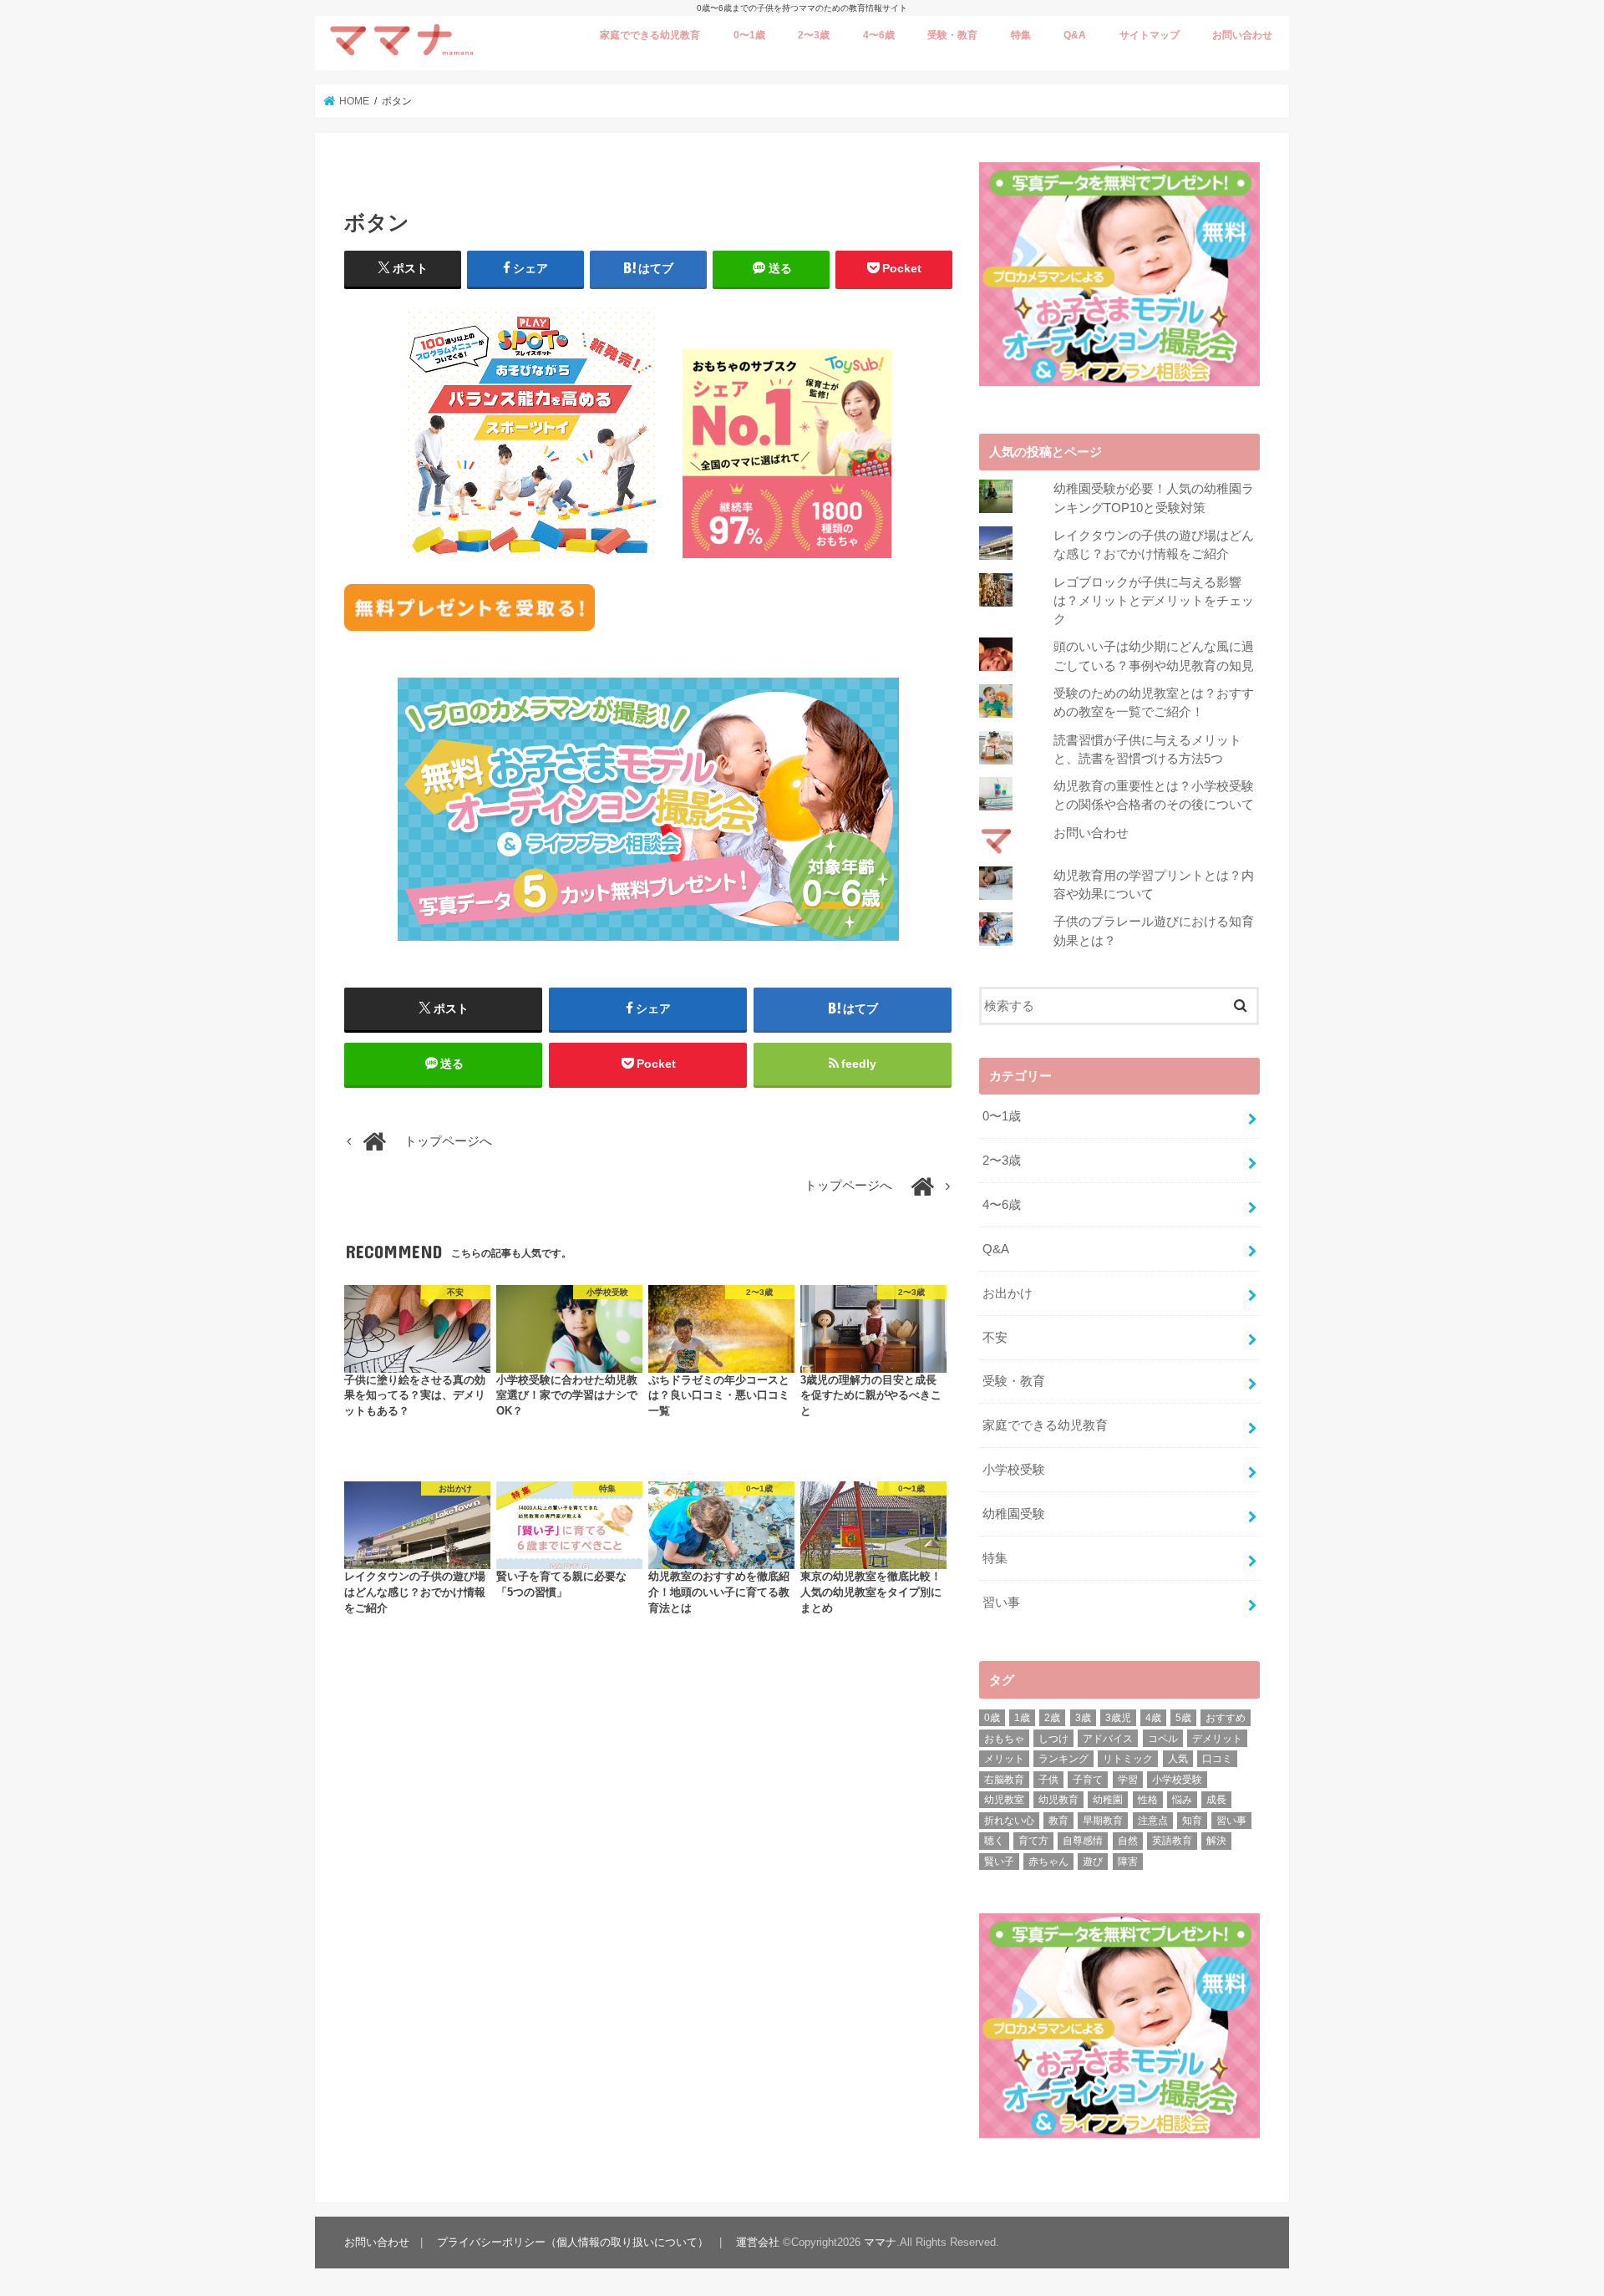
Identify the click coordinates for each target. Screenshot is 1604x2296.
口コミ (1217, 1759)
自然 (1128, 1841)
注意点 (1153, 1821)
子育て (1088, 1780)
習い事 (1001, 1603)
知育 (1192, 1821)
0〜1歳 (749, 35)
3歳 (1083, 1718)
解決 (1216, 1841)
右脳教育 (1004, 1780)
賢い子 (999, 1862)
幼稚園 (1108, 1800)
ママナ (880, 2242)
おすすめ (1226, 1718)
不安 (995, 1338)
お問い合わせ (1242, 35)
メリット (1004, 1759)
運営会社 (758, 2242)
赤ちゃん (1048, 1862)
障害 (1128, 1862)
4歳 (1153, 1718)
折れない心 (1009, 1821)
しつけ (1053, 1739)
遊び (1093, 1862)
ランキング (1063, 1759)
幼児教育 (1058, 1800)
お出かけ (1008, 1293)
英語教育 (1172, 1841)
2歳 (1052, 1718)
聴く (994, 1841)
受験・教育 (952, 35)
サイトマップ (1150, 35)
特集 (1021, 35)
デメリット (1217, 1739)
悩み (1182, 1800)
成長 (1216, 1800)
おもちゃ (1004, 1739)
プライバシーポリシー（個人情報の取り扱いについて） (573, 2242)
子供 (1048, 1780)
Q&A (1075, 35)
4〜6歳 (879, 35)
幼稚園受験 (1014, 1514)
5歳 (1183, 1718)
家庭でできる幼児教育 (650, 35)
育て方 (1033, 1841)
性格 (1148, 1800)
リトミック (1128, 1759)
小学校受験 (1014, 1470)
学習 (1128, 1780)
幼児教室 (1004, 1800)
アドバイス (1108, 1739)
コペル (1163, 1739)
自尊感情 (1083, 1841)
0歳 (992, 1718)
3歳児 (1118, 1718)
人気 (1178, 1759)
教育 (1058, 1821)
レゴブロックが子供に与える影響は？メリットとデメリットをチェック (1154, 601)
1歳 (1022, 1718)
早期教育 (1103, 1821)
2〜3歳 (814, 35)
